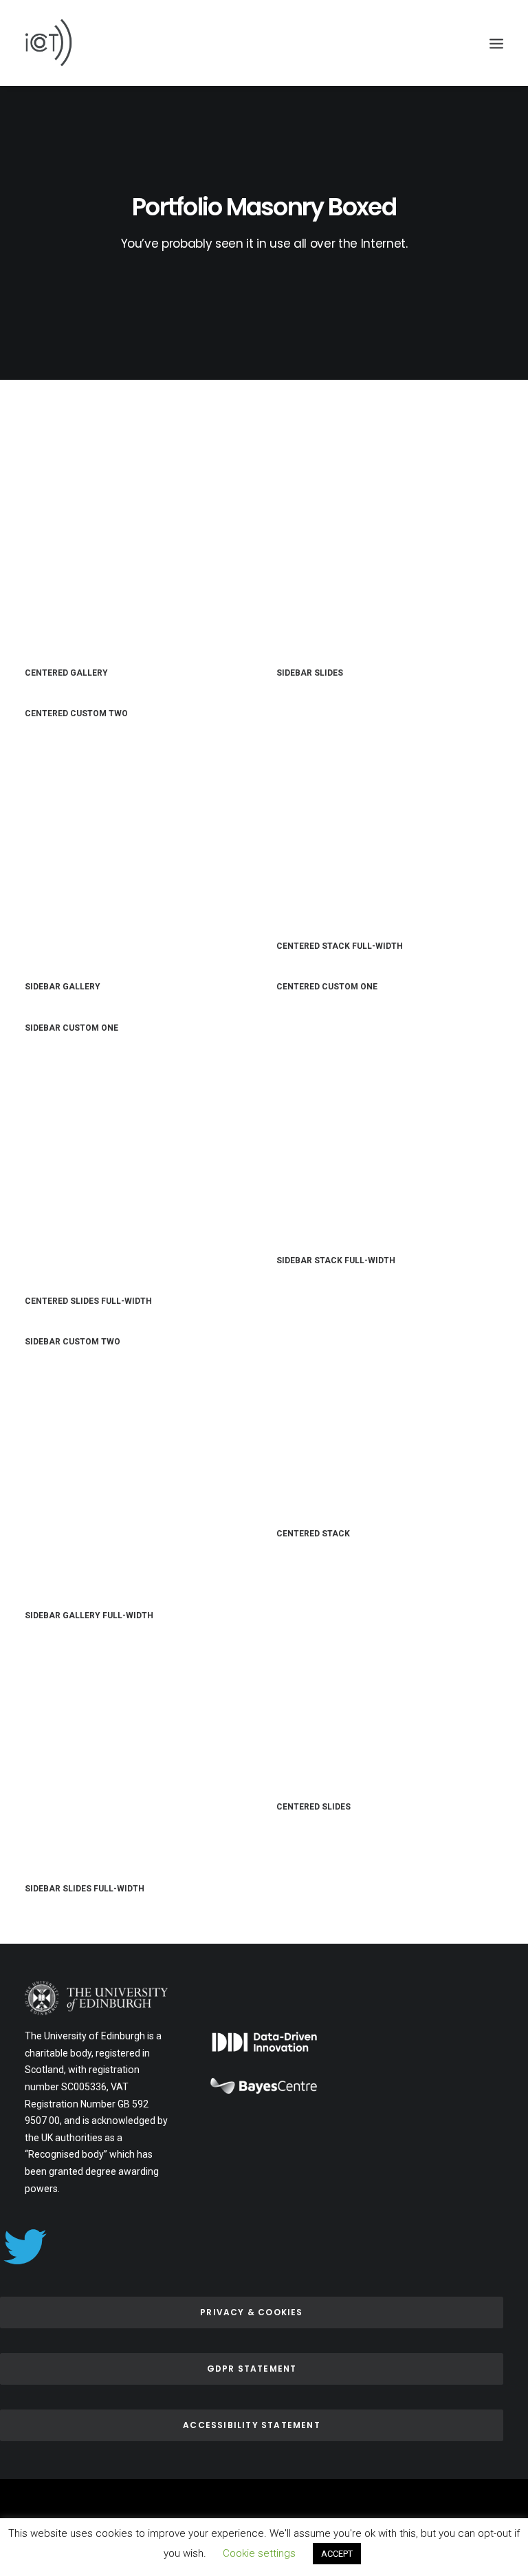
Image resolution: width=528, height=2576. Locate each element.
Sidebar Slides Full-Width (85, 1889)
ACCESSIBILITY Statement (252, 2425)
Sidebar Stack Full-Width (336, 1260)
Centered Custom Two (76, 713)
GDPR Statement (252, 2369)
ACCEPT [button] (337, 2554)
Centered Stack (313, 1534)
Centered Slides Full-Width (88, 1301)
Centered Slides (313, 1807)
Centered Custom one (327, 987)
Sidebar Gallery (63, 987)
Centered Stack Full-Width (340, 946)
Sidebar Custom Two (73, 1342)
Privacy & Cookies (251, 2312)
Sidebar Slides (310, 673)
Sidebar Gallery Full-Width (89, 1616)
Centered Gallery (66, 673)
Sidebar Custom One (71, 1028)
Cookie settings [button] (259, 2553)
